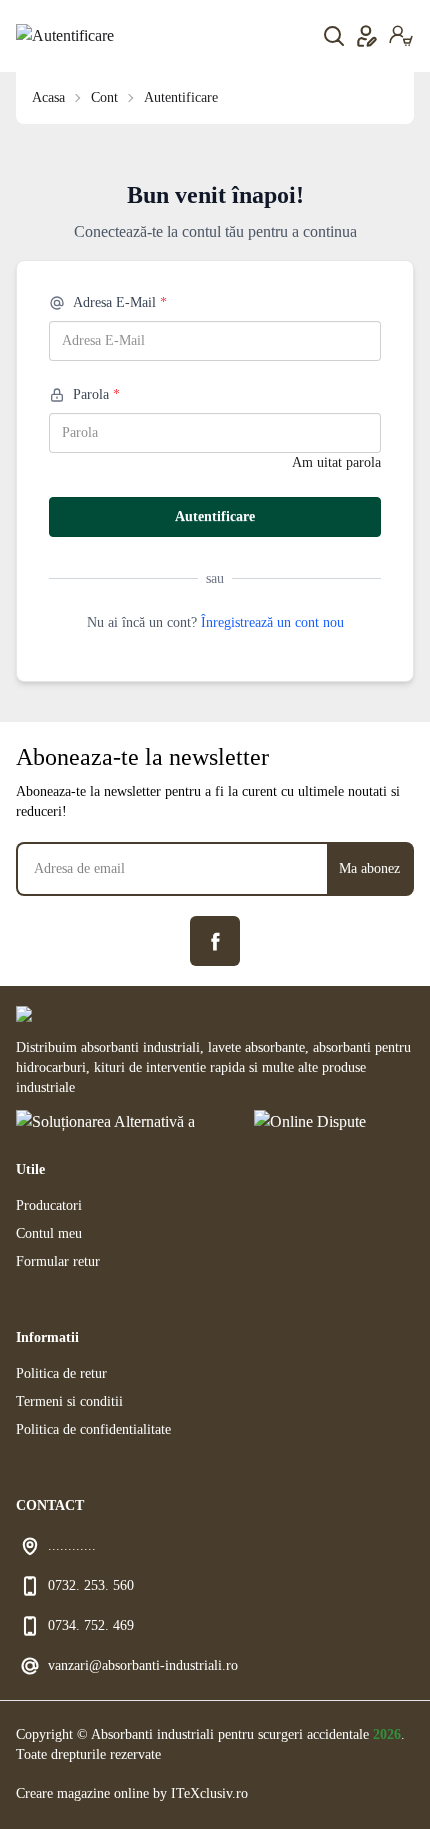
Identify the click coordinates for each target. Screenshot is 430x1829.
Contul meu (49, 1233)
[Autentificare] (65, 36)
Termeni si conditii (69, 1401)
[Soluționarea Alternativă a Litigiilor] (119, 1125)
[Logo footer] (215, 1014)
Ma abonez (369, 868)
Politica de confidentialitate (93, 1429)
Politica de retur (61, 1373)
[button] (401, 36)
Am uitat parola (336, 462)
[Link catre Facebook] (215, 941)
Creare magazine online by (132, 1793)
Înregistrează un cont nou (272, 622)
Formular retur (58, 1261)
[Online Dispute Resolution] (334, 1125)
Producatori (49, 1205)
